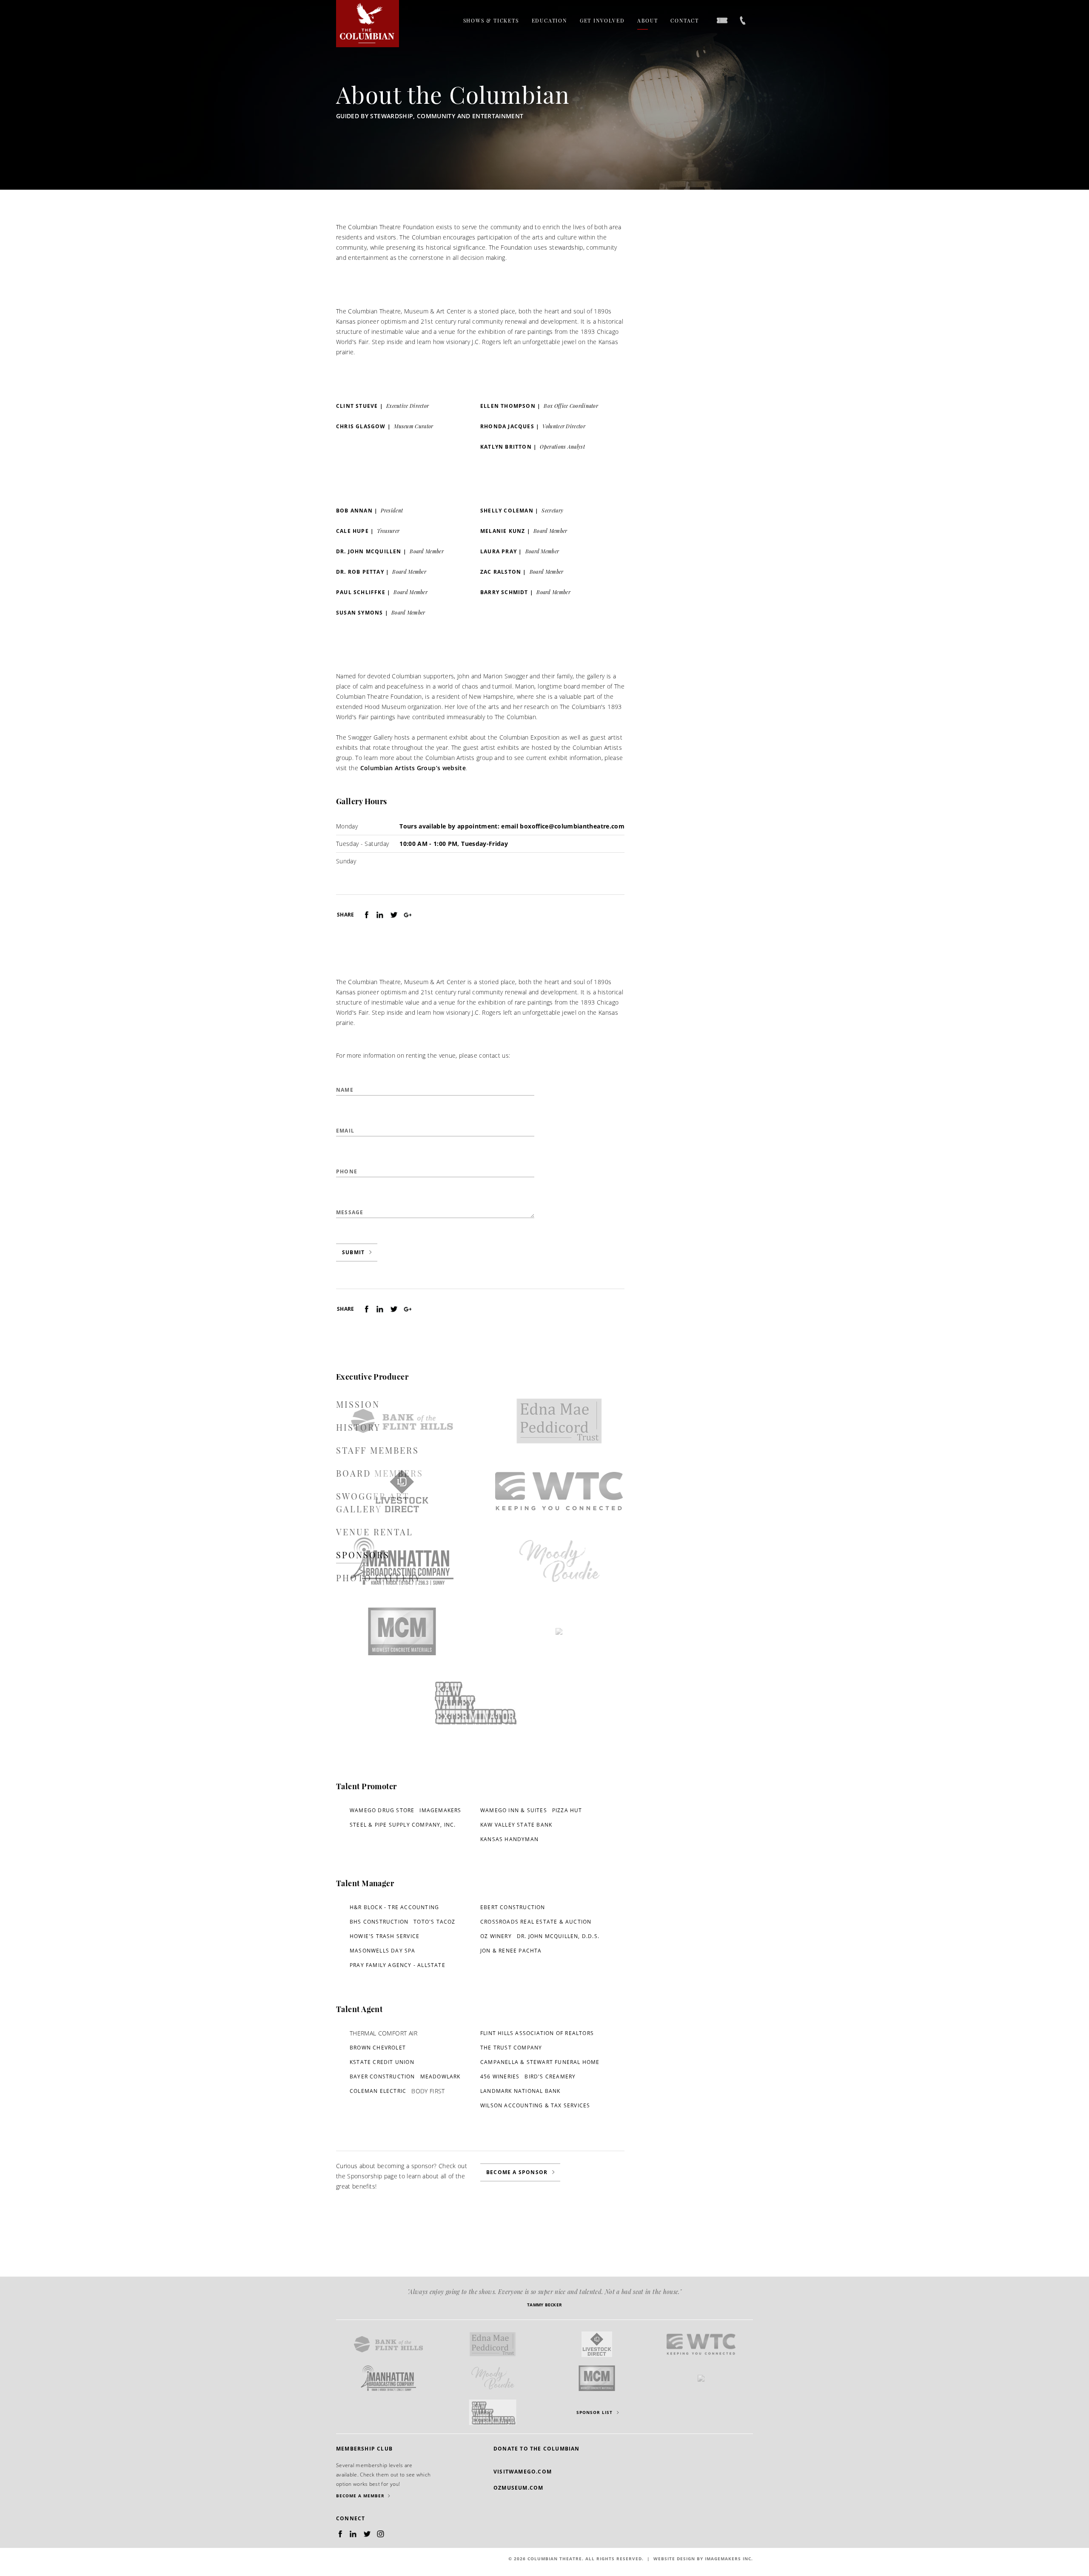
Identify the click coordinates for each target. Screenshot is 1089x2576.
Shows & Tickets (491, 20)
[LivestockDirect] (402, 1491)
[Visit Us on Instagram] (381, 2534)
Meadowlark (440, 2076)
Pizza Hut (567, 1810)
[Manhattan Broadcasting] (402, 1561)
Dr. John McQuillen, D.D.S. (558, 1936)
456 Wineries (500, 2076)
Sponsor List (594, 2412)
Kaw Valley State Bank (516, 1825)
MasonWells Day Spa (383, 1951)
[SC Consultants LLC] (559, 1631)
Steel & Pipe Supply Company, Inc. (403, 1825)
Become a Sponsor (517, 2172)
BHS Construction (379, 1922)
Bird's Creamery (550, 2076)
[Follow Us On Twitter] (368, 2534)
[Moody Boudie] (559, 1561)
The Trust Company (511, 2048)
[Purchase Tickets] (722, 21)
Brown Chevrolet (378, 2048)
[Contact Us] (743, 21)
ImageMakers (440, 1810)
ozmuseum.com (518, 2488)
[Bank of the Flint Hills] (402, 1421)
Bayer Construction (382, 2076)
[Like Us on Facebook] (341, 2534)
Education (549, 20)
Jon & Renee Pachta (511, 1951)
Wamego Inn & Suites (514, 1810)
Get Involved (602, 20)
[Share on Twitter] (394, 915)
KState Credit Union (382, 2062)
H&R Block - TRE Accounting (394, 1907)
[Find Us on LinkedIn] (353, 2534)
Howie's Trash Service (385, 1936)
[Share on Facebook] (367, 915)
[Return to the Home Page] (368, 24)
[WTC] (559, 1491)
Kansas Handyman (509, 1839)
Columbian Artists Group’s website (413, 768)
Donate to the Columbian (537, 2449)
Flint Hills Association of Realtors (537, 2033)
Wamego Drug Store (382, 1810)
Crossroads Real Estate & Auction (536, 1922)
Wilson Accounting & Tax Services (535, 2105)
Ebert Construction (513, 1907)
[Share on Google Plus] (407, 915)
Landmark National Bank (520, 2091)
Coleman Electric (378, 2091)
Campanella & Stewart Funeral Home (540, 2062)
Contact (685, 20)
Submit (353, 1252)
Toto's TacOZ (434, 1922)
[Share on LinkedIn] (380, 915)
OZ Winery (496, 1936)
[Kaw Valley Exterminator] (474, 1702)
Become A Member (360, 2496)
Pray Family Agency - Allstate (398, 1965)
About (647, 20)
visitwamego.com (523, 2472)
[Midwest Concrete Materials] (402, 1631)
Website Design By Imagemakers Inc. (703, 2559)
